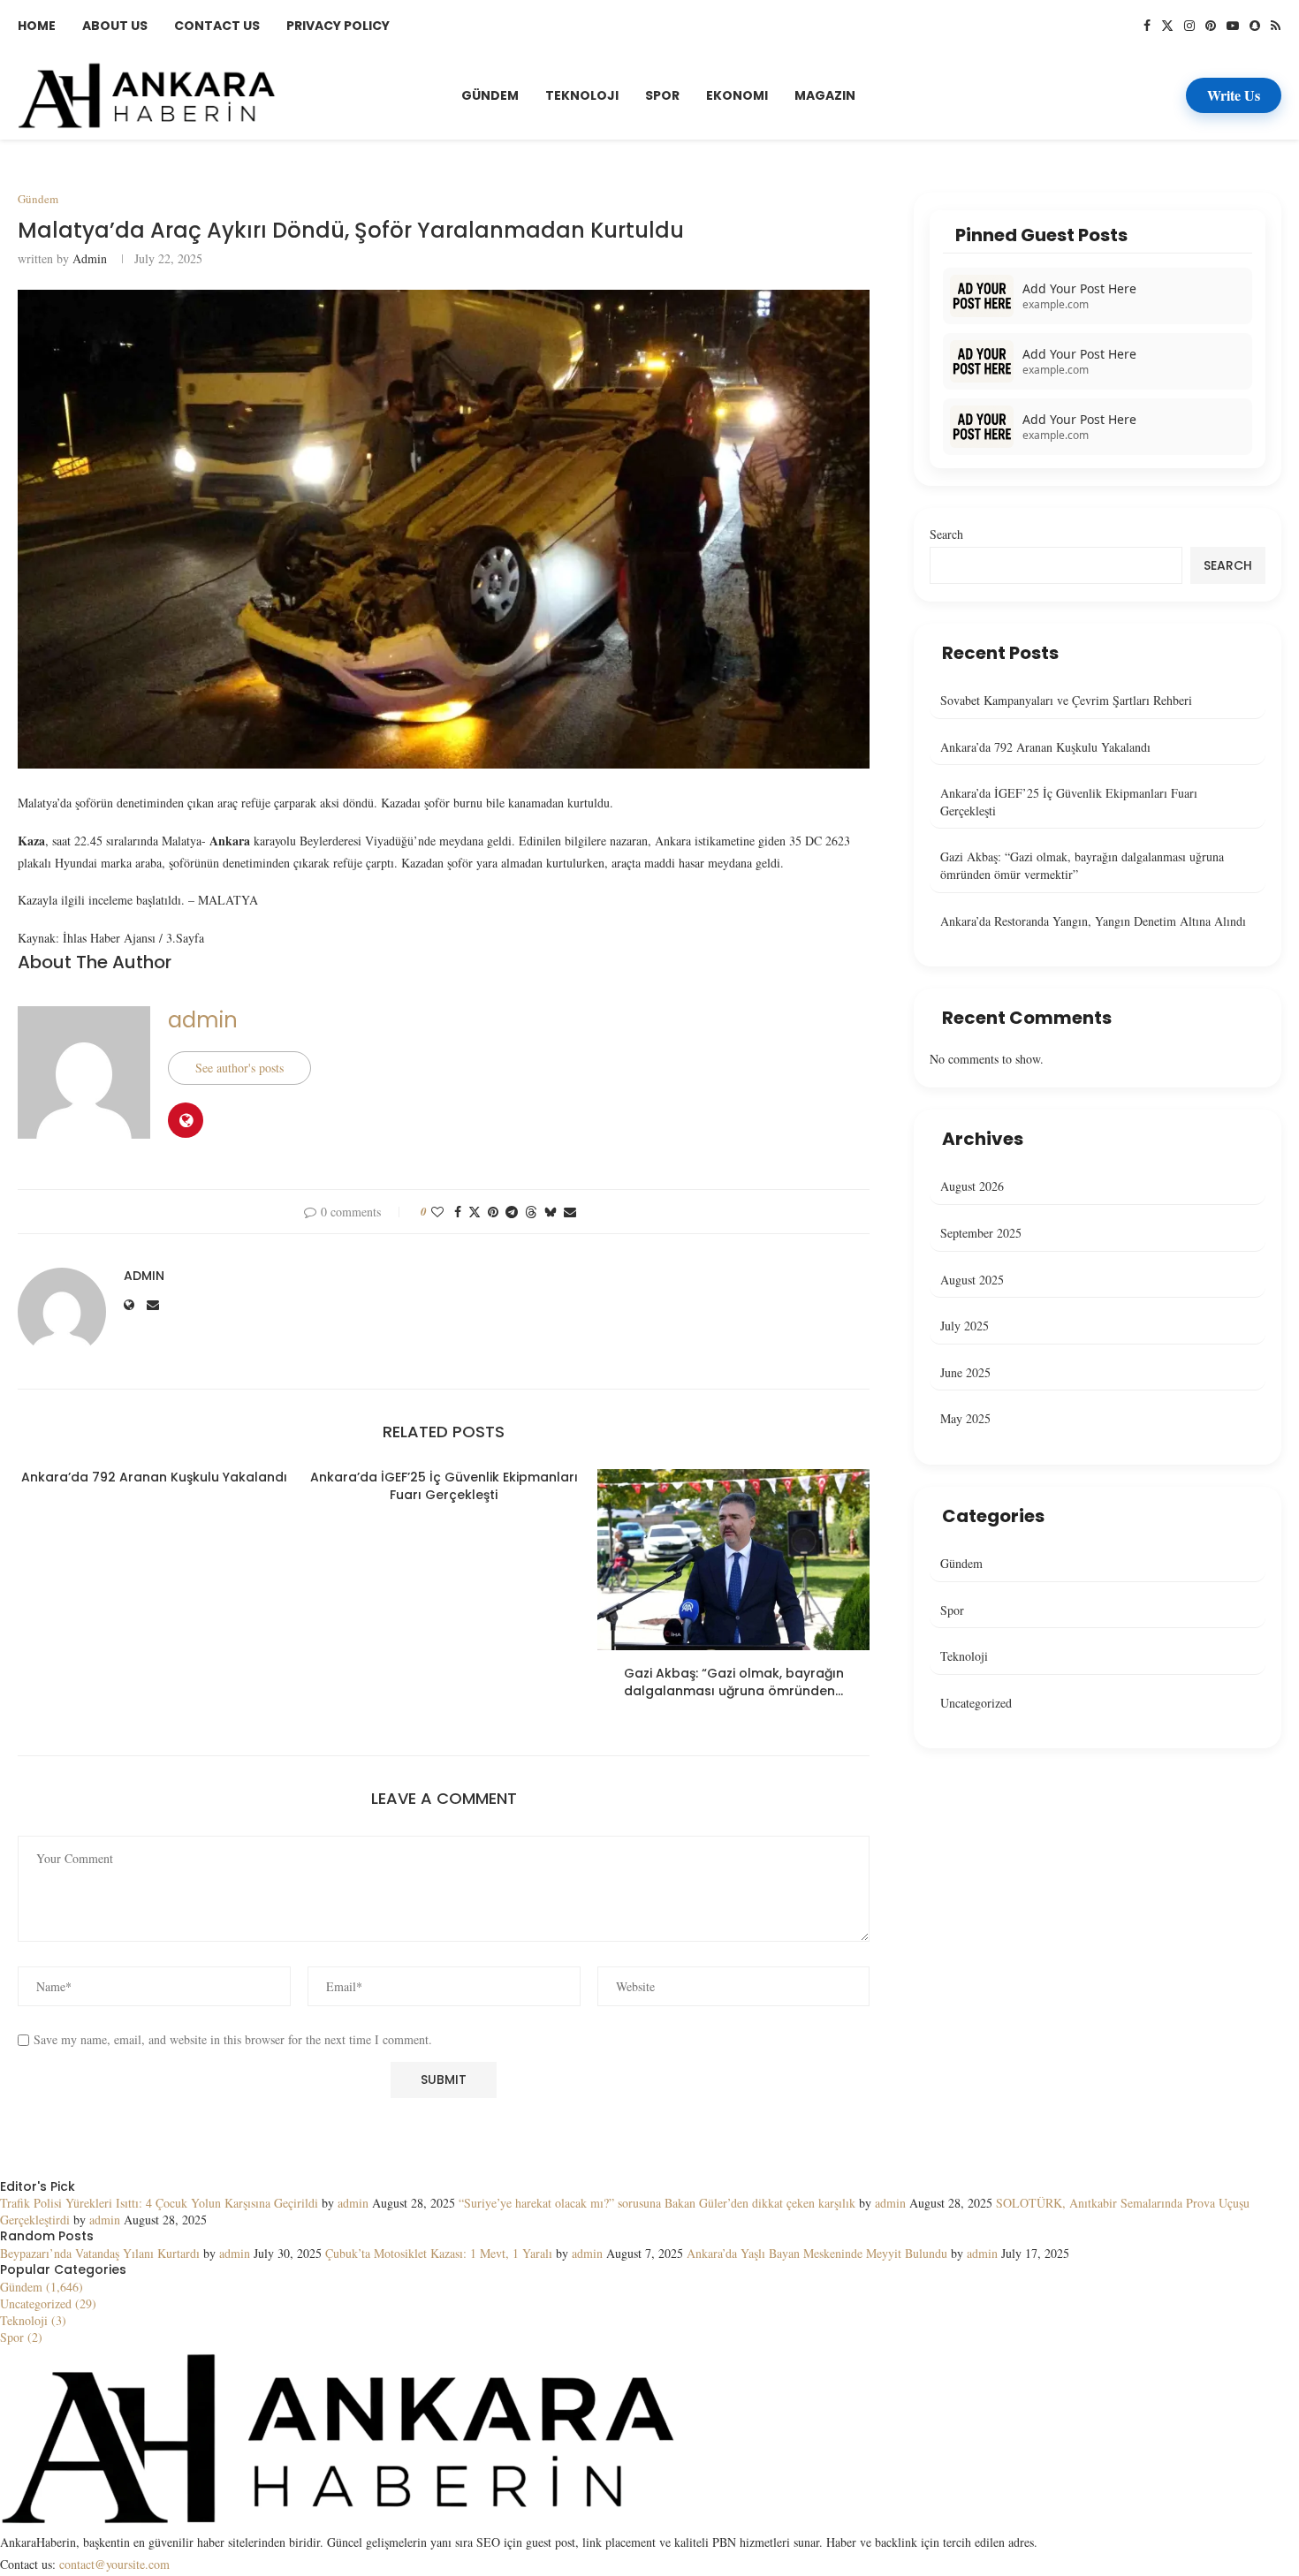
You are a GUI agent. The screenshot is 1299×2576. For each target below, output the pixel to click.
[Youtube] (1233, 26)
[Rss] (1276, 26)
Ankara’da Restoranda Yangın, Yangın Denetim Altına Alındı (1093, 921)
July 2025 (965, 1326)
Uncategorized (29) (48, 2303)
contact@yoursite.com (114, 2564)
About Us (115, 26)
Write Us (1234, 95)
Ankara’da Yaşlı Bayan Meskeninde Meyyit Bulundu (817, 2253)
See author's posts (239, 1068)
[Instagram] (1189, 26)
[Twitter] (1167, 26)
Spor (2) (21, 2337)
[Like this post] (437, 1212)
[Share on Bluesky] (551, 1212)
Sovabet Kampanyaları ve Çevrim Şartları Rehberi (1066, 700)
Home (37, 26)
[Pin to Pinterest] (493, 1212)
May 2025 (965, 1418)
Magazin (825, 95)
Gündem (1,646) (42, 2287)
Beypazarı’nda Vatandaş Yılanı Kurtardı (100, 2253)
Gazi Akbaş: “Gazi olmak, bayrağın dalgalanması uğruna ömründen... (734, 1682)
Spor (662, 95)
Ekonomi (737, 95)
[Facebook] (1147, 26)
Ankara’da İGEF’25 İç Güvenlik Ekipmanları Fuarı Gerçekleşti (444, 1486)
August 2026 (972, 1186)
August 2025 (972, 1280)
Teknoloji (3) (33, 2320)
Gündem (490, 95)
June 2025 (965, 1372)
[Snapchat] (1255, 26)
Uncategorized (976, 1703)
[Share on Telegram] (512, 1212)
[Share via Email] (570, 1212)
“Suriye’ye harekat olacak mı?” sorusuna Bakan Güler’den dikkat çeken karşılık (657, 2203)
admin (90, 258)
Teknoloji (582, 95)
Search (946, 534)
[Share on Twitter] (475, 1212)
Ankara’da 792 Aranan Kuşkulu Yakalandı (154, 1477)
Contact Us (217, 26)
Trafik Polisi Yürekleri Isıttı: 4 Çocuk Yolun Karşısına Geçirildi (159, 2203)
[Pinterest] (1211, 26)
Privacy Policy (338, 26)
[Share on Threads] (531, 1212)
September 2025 (981, 1233)
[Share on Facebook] (458, 1212)
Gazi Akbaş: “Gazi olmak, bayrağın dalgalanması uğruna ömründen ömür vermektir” (1082, 865)
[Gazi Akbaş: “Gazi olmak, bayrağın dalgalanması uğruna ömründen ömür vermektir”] (733, 1560)
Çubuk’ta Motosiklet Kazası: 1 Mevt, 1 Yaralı (439, 2253)
